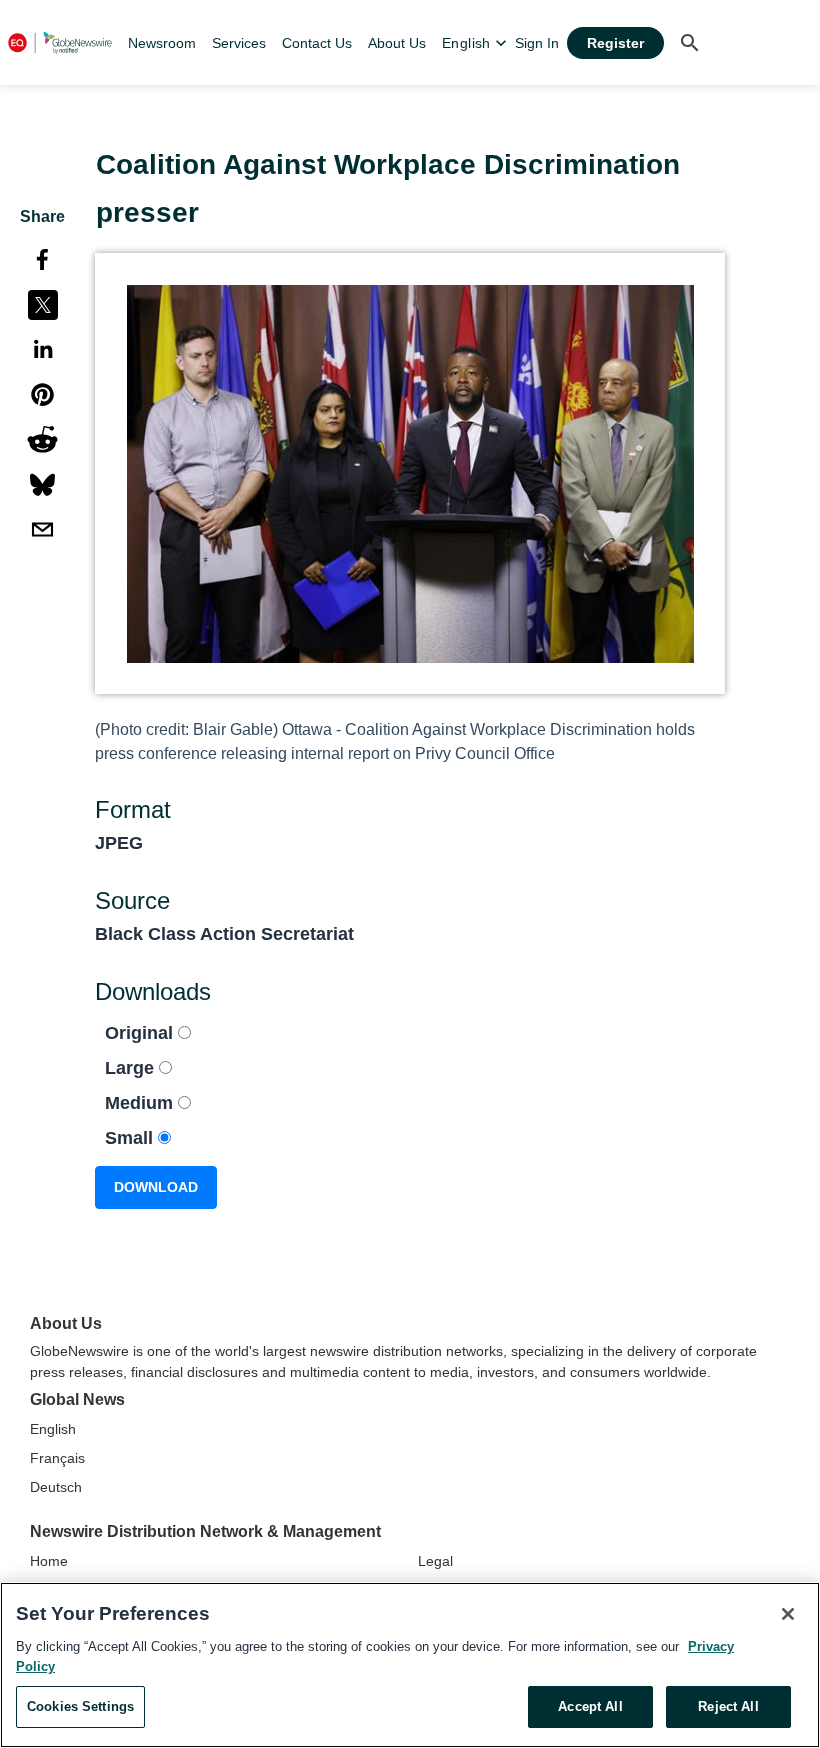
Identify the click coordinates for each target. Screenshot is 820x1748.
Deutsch (56, 1487)
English (53, 1429)
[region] (410, 1665)
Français (57, 1458)
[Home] (60, 42)
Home (49, 1561)
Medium (141, 1103)
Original (141, 1033)
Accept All (590, 1706)
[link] (162, 43)
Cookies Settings (80, 1706)
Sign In (537, 43)
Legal (435, 1561)
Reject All (728, 1706)
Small (131, 1138)
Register (615, 43)
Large (132, 1068)
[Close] (788, 1614)
